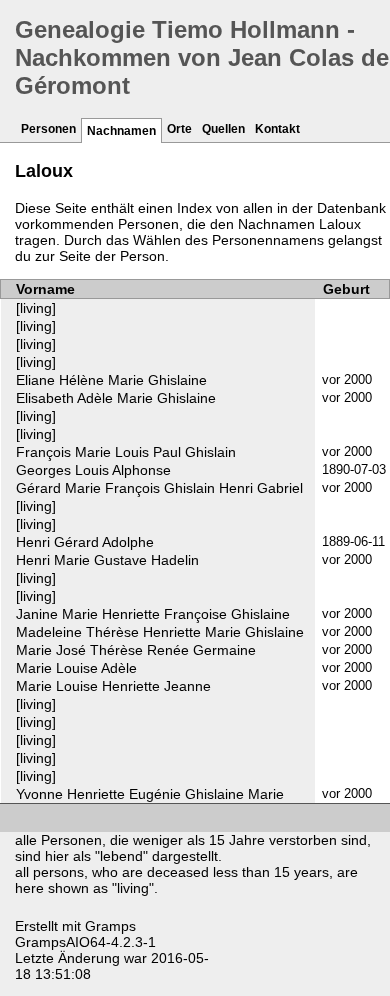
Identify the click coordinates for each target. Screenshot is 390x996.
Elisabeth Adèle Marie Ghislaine (116, 398)
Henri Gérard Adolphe (85, 542)
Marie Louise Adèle (76, 668)
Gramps (110, 926)
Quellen (223, 129)
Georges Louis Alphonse (93, 470)
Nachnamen (121, 131)
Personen (48, 129)
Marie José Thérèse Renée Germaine (136, 650)
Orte (179, 129)
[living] (36, 308)
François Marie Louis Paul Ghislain (126, 452)
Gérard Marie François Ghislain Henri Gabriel (159, 488)
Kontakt (277, 129)
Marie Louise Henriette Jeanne (113, 686)
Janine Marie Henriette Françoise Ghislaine (153, 614)
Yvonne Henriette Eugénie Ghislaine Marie (150, 794)
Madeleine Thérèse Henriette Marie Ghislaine (160, 632)
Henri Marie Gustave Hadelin (107, 560)
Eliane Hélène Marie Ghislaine (111, 380)
